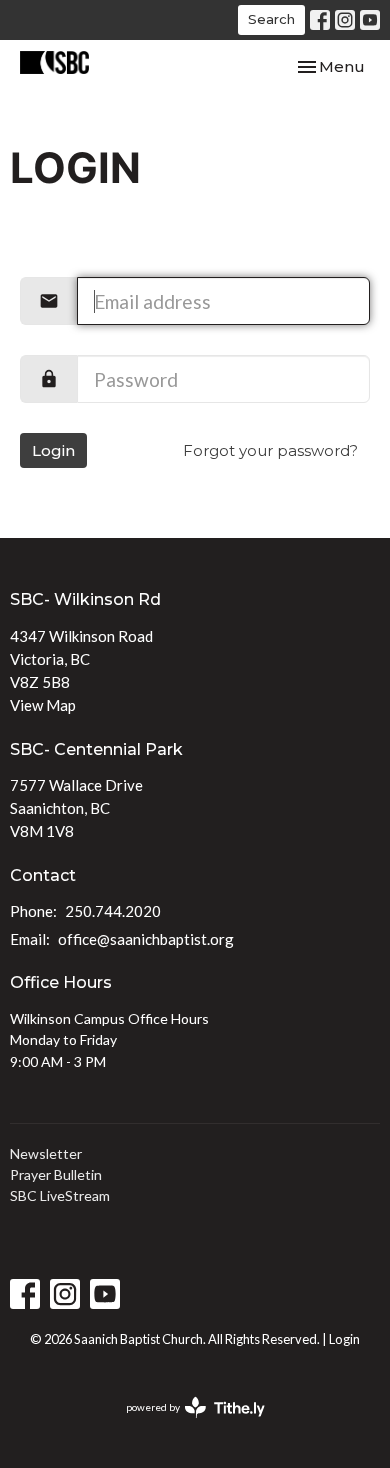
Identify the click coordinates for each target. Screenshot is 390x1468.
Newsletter (46, 1153)
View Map (43, 705)
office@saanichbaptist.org (146, 939)
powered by (185, 1424)
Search (271, 19)
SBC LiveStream (60, 1195)
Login (53, 450)
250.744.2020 (113, 911)
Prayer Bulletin (56, 1174)
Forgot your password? (270, 450)
